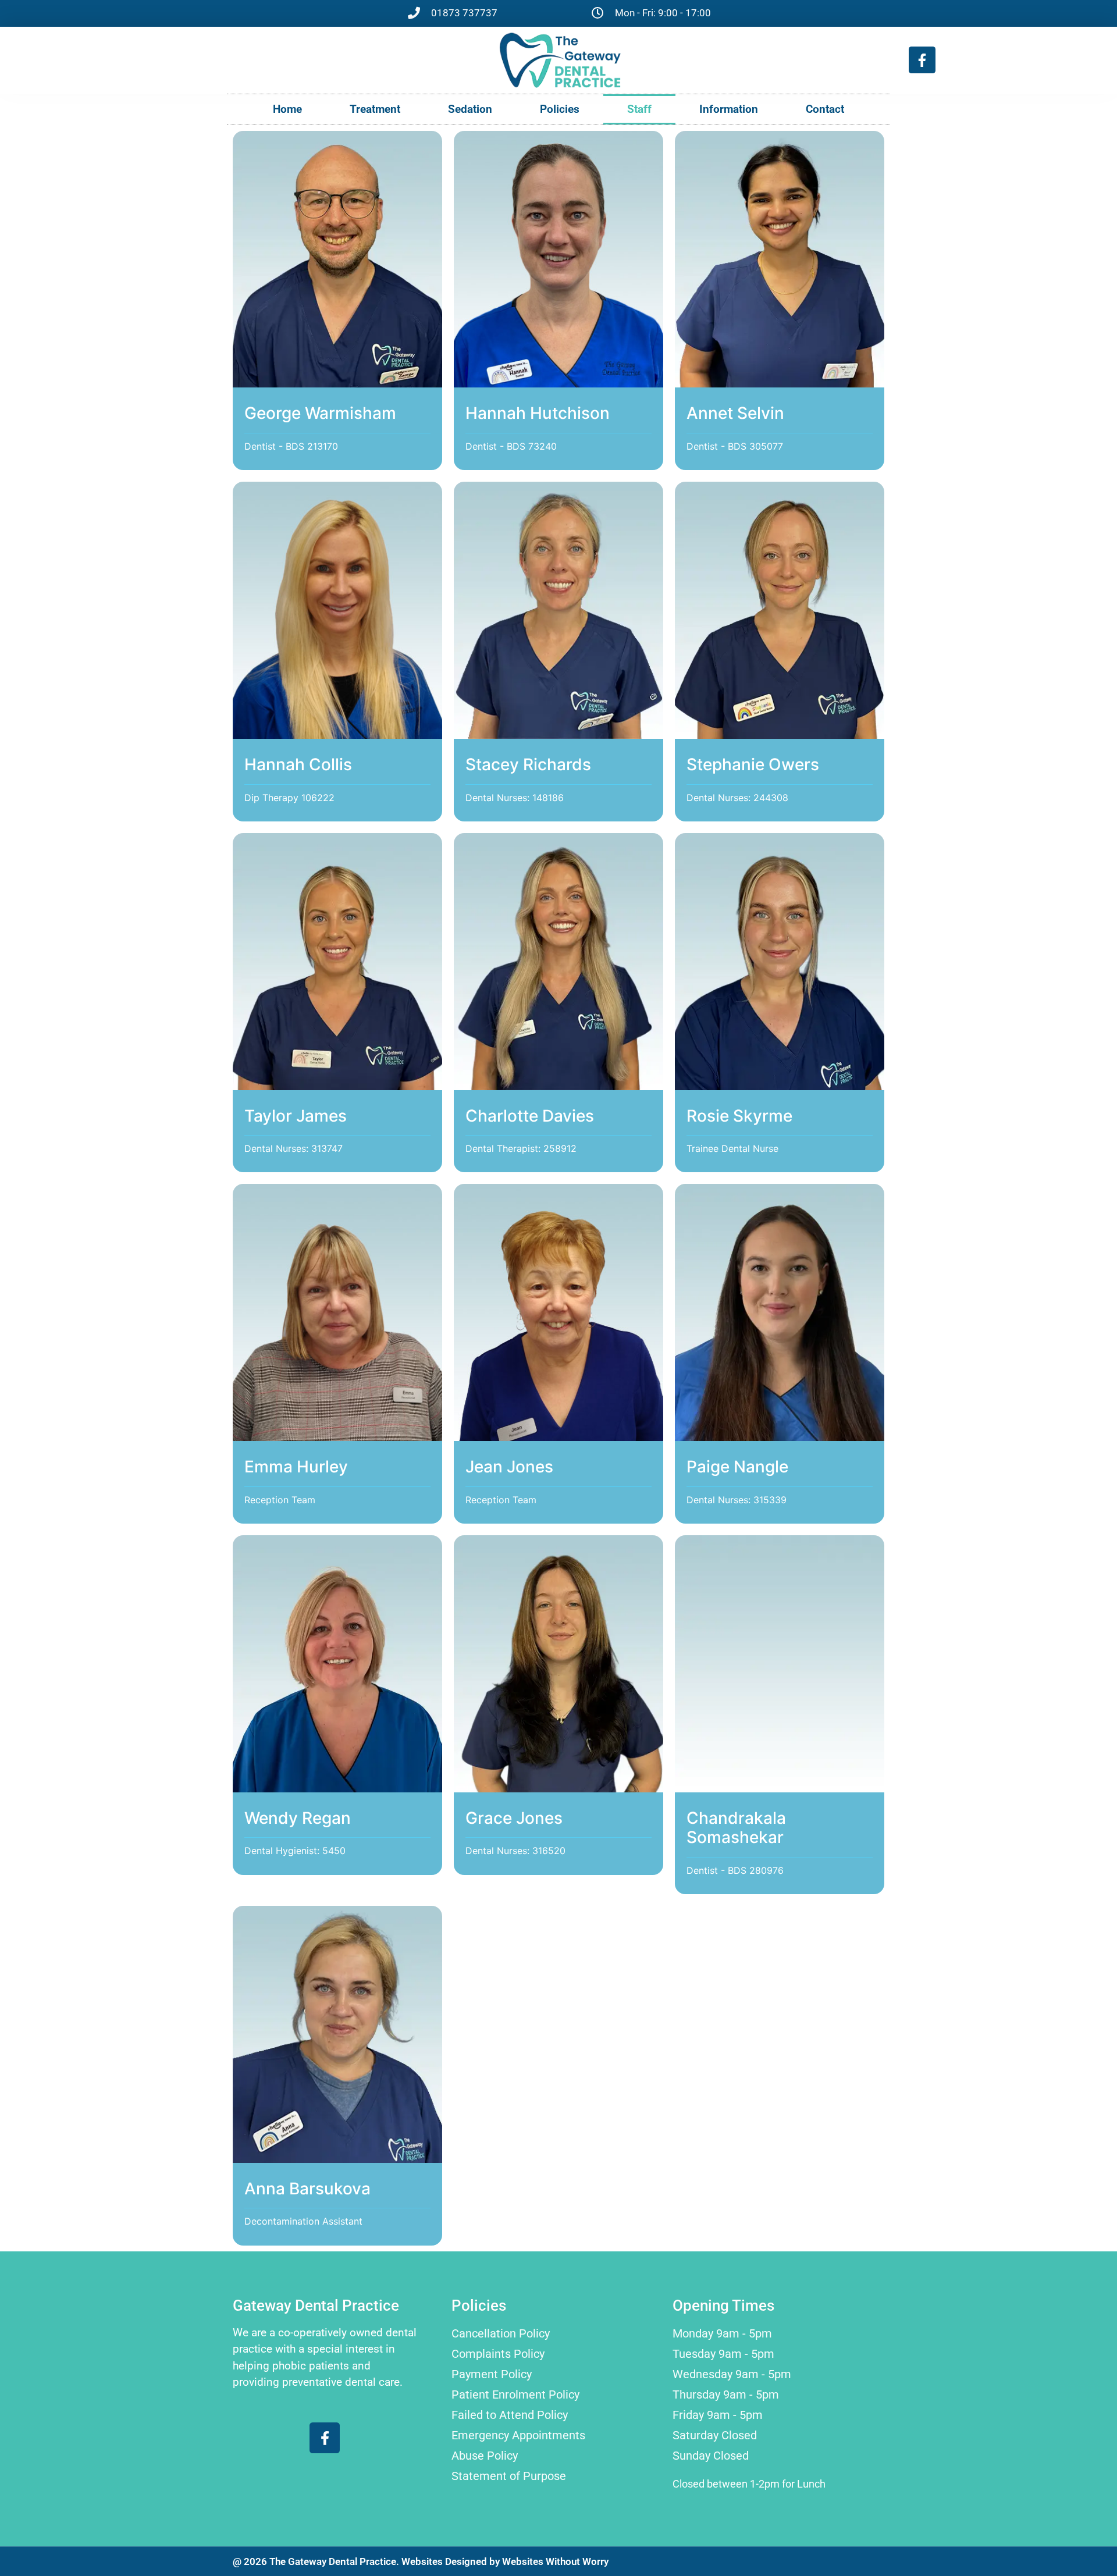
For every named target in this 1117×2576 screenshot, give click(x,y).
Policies (560, 109)
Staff (639, 109)
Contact (825, 109)
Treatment (375, 109)
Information (729, 109)
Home (287, 109)
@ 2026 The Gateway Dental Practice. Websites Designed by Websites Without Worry (421, 2561)
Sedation (470, 109)
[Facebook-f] (922, 60)
